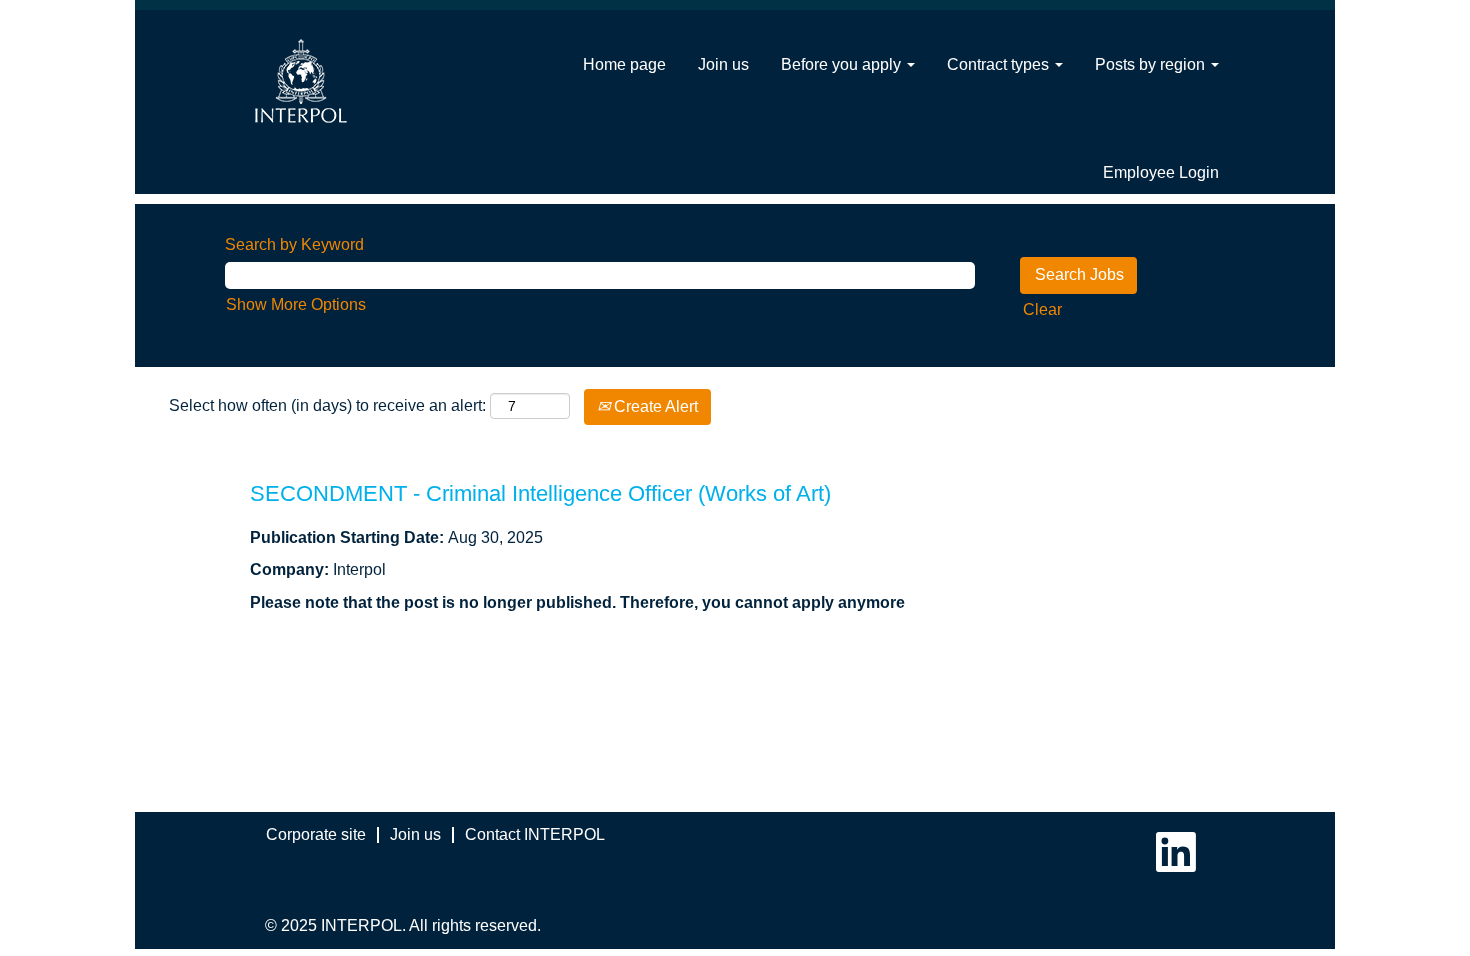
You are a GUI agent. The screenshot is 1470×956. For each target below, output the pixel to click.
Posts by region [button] (1152, 64)
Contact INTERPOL (535, 834)
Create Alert (654, 406)
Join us (723, 64)
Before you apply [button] (843, 64)
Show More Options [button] (296, 304)
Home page (624, 64)
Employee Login (1161, 172)
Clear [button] (1042, 309)
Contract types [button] (1000, 64)
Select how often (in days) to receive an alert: (327, 405)
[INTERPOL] (301, 81)
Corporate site (316, 834)
